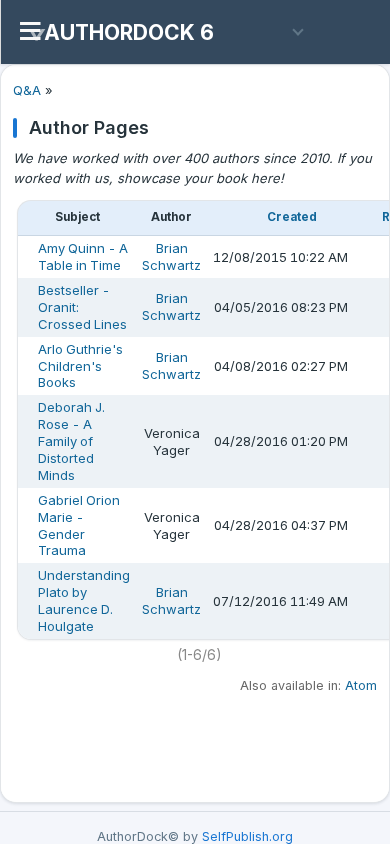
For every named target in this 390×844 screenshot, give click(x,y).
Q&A (27, 90)
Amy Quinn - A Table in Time (83, 256)
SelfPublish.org (247, 836)
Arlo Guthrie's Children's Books (80, 366)
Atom (361, 685)
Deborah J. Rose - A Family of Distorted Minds (71, 441)
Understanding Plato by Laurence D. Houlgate (84, 600)
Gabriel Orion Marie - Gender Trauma (79, 525)
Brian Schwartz (171, 256)
